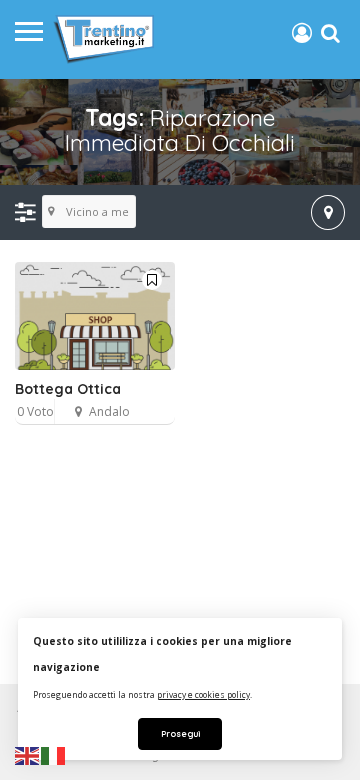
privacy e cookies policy (203, 694)
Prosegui (180, 733)
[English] (28, 755)
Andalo (109, 411)
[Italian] (54, 755)
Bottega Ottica (68, 389)
